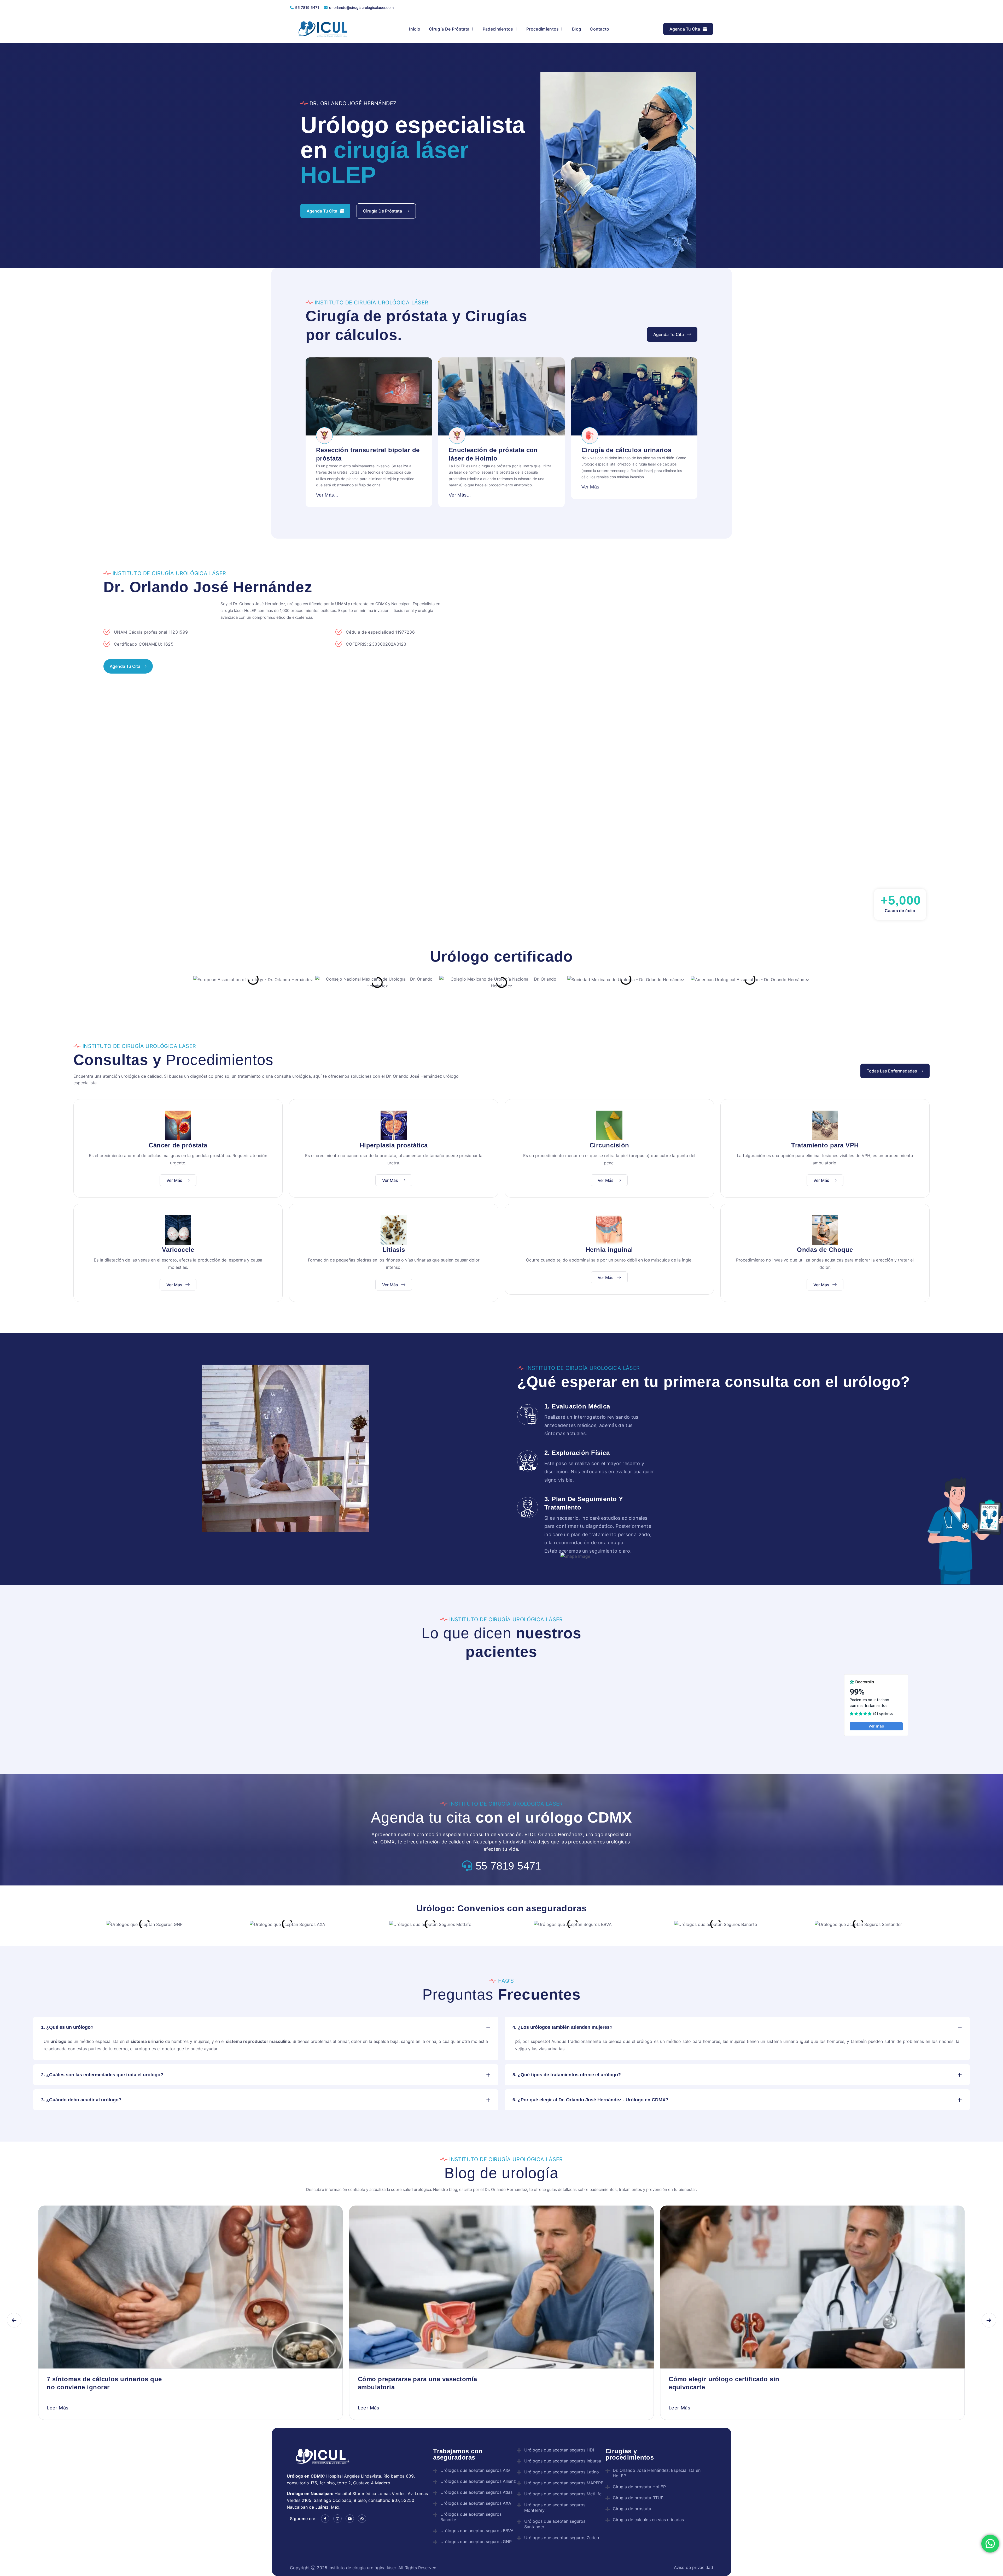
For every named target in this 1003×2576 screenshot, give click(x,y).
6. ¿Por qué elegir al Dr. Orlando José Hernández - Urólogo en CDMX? (590, 2100)
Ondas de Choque (825, 1250)
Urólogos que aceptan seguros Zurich (562, 2538)
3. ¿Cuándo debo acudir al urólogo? (81, 2100)
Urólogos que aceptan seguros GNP (476, 2542)
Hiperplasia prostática (394, 1145)
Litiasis (394, 1250)
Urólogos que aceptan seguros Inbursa (563, 2461)
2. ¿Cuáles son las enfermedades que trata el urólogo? (102, 2075)
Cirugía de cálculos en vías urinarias (648, 2520)
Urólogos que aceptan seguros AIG (475, 2470)
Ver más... (327, 495)
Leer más (58, 2408)
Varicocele (178, 1250)
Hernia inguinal (609, 1250)
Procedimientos (543, 29)
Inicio (415, 29)
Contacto (600, 29)
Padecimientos (498, 29)
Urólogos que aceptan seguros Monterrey (555, 2507)
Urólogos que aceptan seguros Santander (555, 2524)
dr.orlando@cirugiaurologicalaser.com (361, 7)
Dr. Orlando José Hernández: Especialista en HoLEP (657, 2473)
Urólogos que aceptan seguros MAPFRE (564, 2483)
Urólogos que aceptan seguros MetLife (563, 2494)
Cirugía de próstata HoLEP (639, 2487)
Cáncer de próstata (178, 1145)
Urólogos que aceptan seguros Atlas (476, 2492)
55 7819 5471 (307, 7)
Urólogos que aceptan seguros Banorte (471, 2517)
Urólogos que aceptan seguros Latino (562, 2472)
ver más (458, 487)
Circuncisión (609, 1145)
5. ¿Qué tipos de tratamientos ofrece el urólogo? (567, 2075)
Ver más (175, 1180)
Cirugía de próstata (449, 29)
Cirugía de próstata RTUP (638, 2498)
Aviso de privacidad (693, 2567)
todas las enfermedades (892, 1071)
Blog (577, 29)
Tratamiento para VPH (825, 1145)
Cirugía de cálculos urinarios (494, 450)
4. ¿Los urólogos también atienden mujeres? (562, 2027)
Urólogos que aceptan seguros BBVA (477, 2531)
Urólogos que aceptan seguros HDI (559, 2450)
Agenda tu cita (685, 29)
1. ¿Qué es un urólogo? (67, 2027)
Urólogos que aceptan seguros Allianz (478, 2481)
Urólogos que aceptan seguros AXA (476, 2503)
